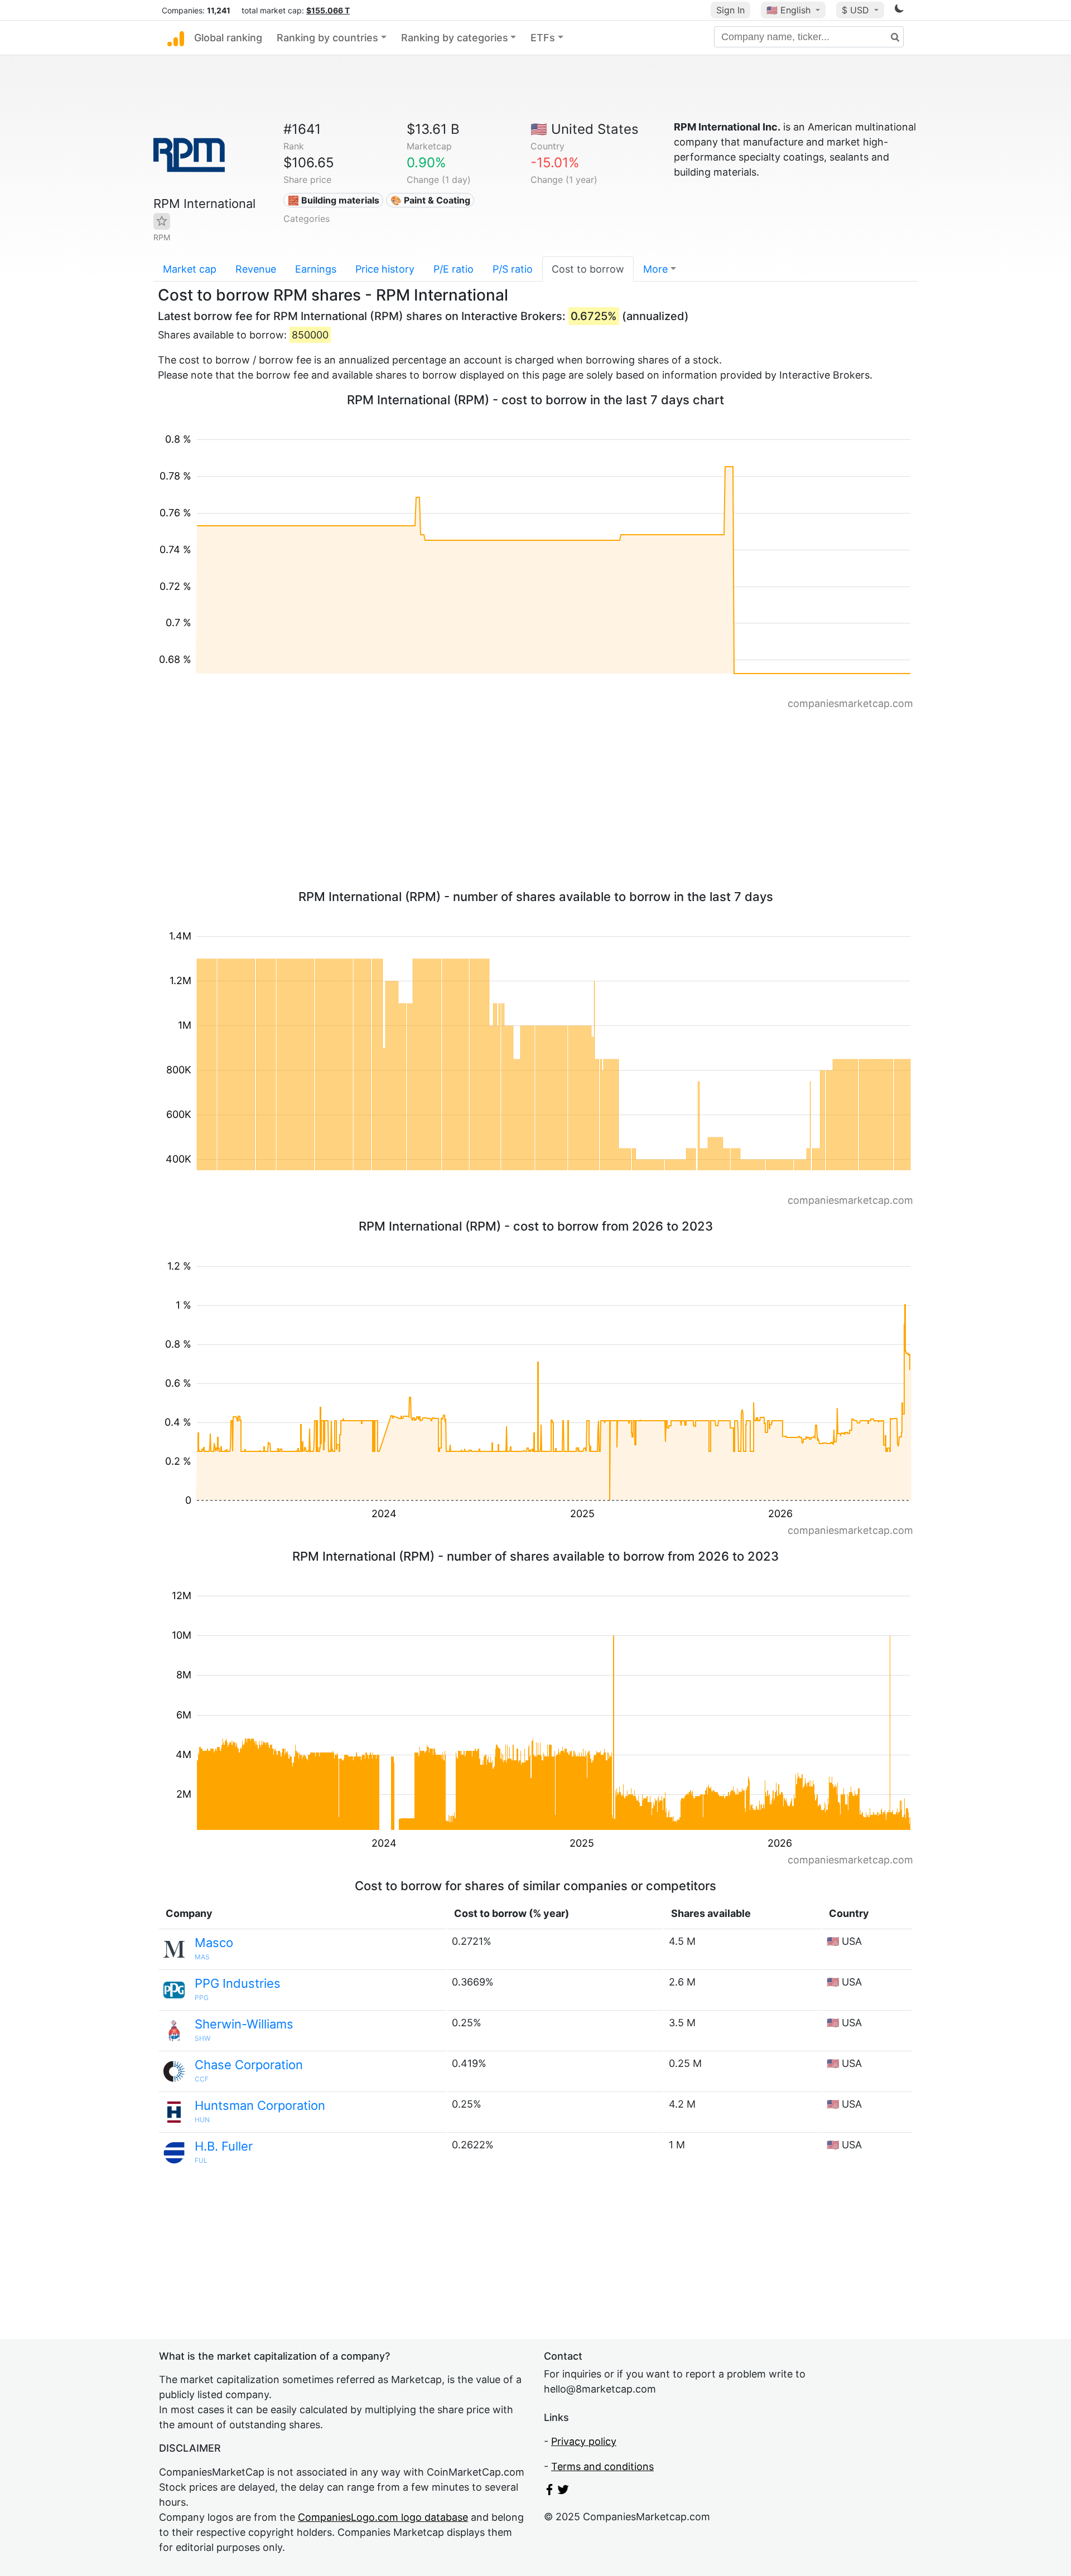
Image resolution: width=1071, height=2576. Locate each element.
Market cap (190, 269)
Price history (385, 269)
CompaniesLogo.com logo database (383, 2517)
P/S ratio (513, 269)
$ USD (857, 10)
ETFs (543, 38)
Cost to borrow (588, 269)
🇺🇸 (788, 10)
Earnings (316, 269)
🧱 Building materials (334, 200)
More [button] (655, 269)
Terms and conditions (602, 2466)
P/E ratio (454, 269)
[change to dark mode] (899, 10)
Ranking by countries (327, 38)
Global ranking (228, 38)
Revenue (256, 269)
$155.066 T (328, 10)
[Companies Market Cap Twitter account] (563, 2492)
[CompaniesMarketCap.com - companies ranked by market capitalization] (176, 38)
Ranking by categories (455, 38)
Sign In (730, 10)
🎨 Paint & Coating (430, 200)
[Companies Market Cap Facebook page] (549, 2492)
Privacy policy (584, 2441)
